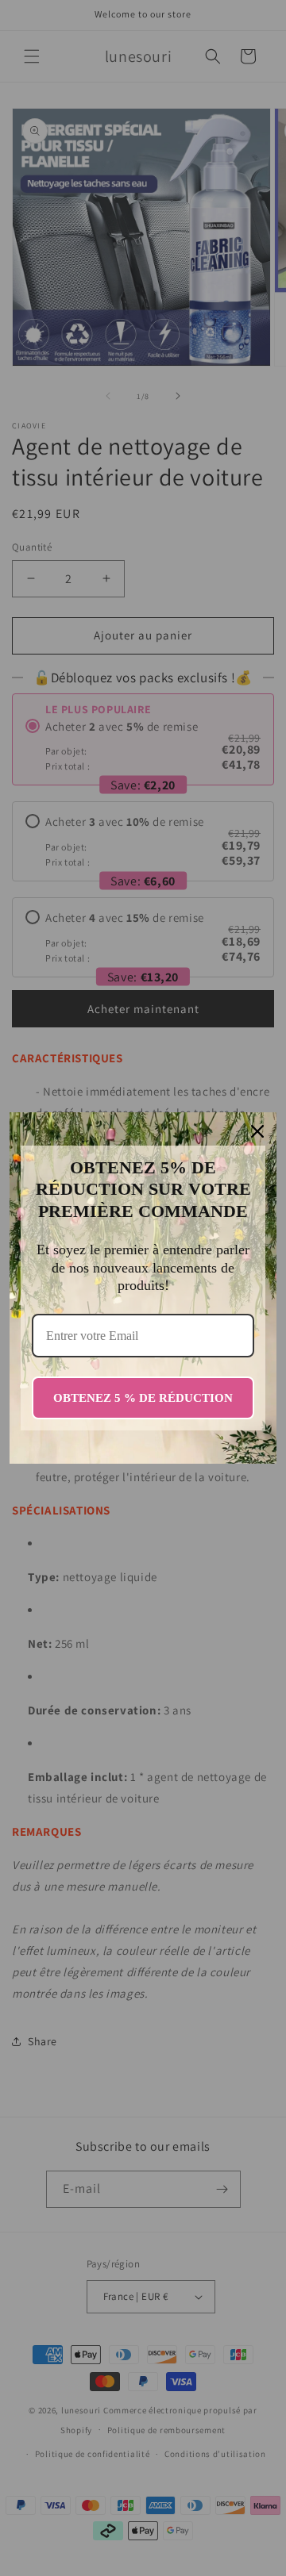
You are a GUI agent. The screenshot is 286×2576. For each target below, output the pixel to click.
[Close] (257, 1131)
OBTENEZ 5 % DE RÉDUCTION (143, 1398)
